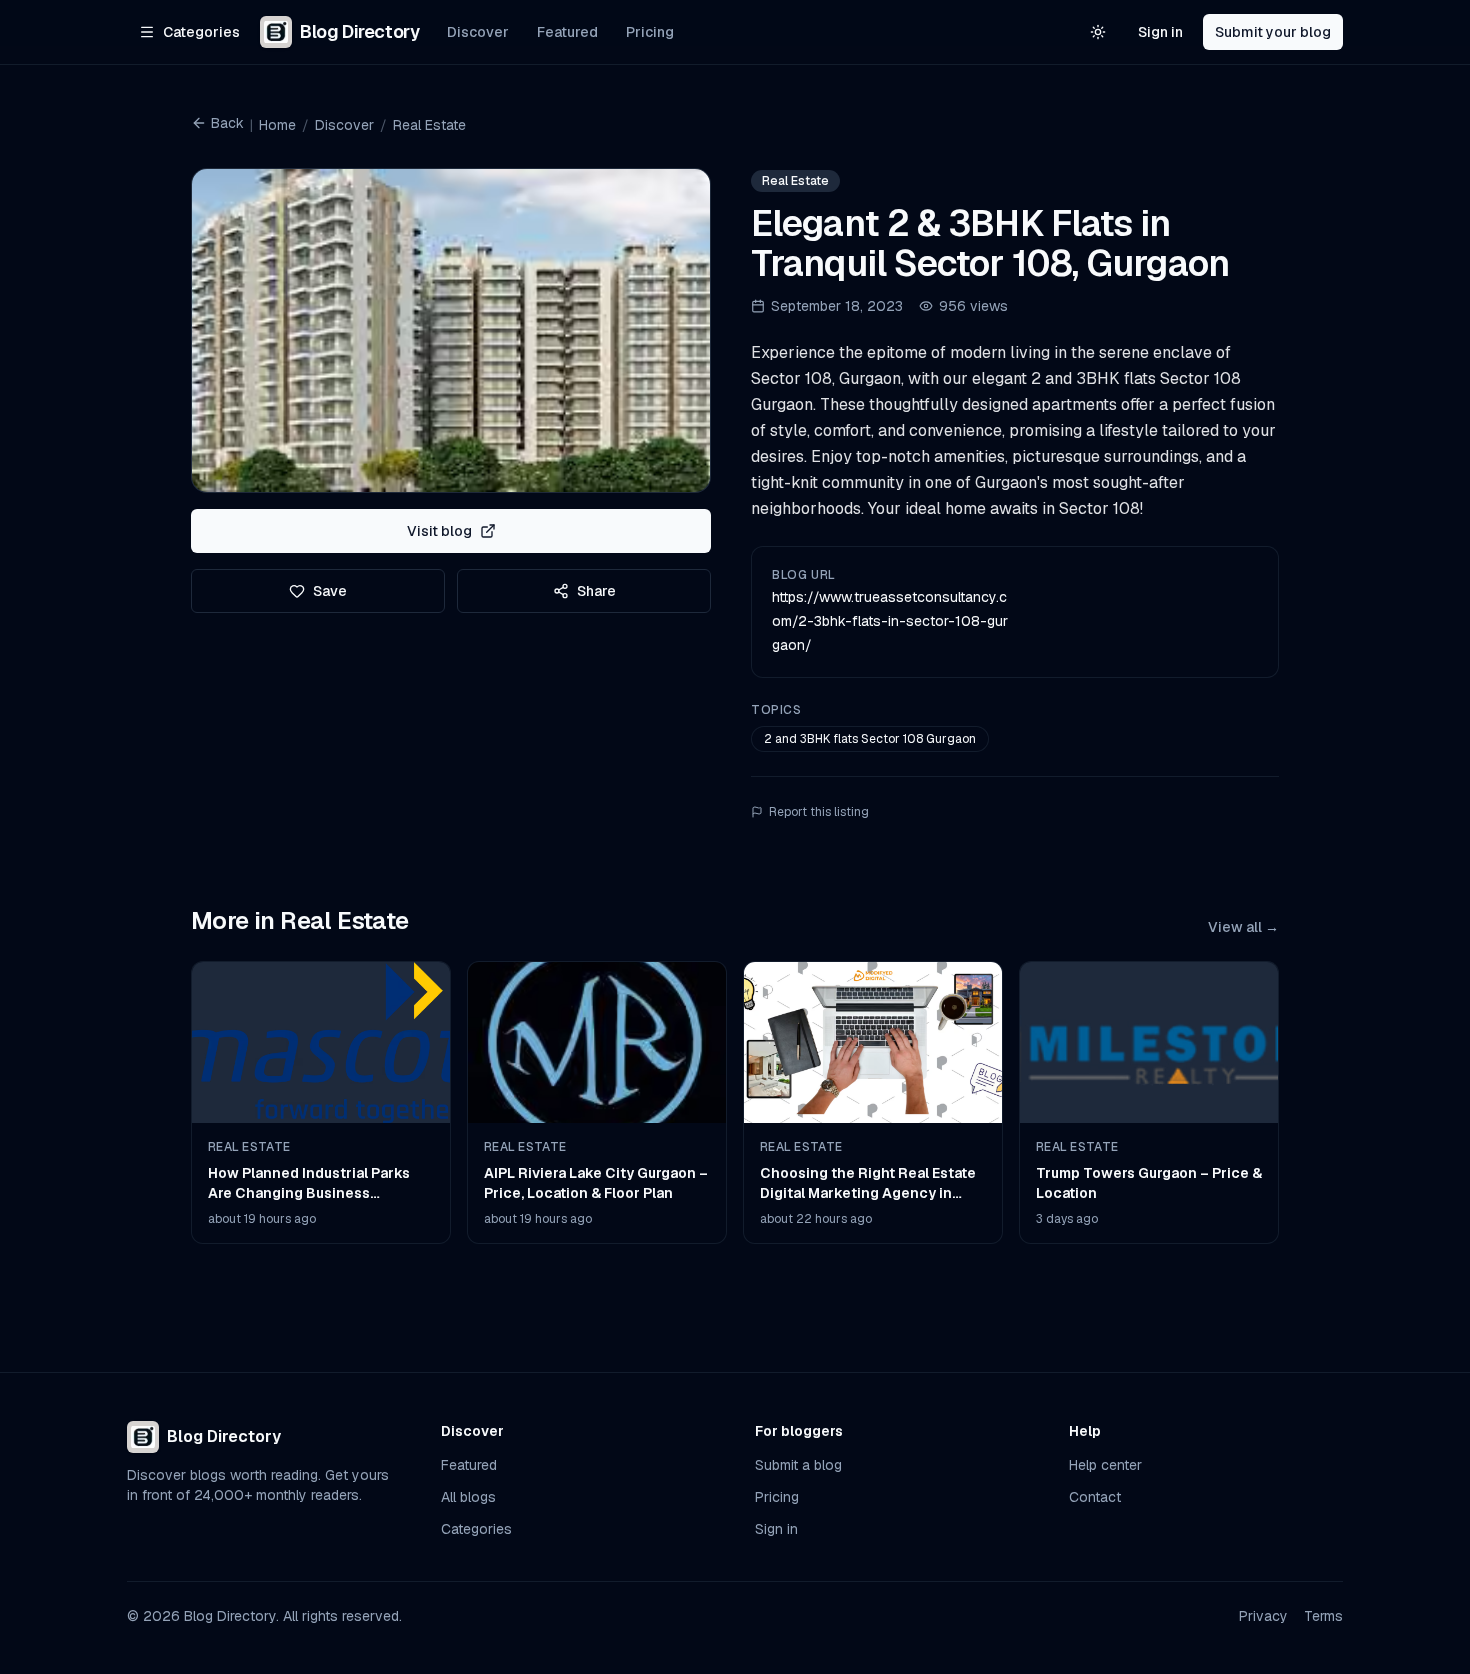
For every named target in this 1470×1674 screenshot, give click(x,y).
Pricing (650, 32)
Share (596, 591)
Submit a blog (798, 1465)
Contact (1095, 1497)
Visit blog (439, 531)
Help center (1105, 1465)
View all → (1243, 927)
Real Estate (429, 125)
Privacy (1263, 1616)
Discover (478, 32)
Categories (476, 1529)
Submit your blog (1273, 32)
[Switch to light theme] (1098, 32)
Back (227, 123)
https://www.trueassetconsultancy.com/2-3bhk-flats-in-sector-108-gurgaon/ (890, 621)
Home (277, 125)
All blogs (468, 1497)
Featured (567, 32)
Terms (1323, 1616)
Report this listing (819, 812)
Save (330, 591)
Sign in (1160, 32)
